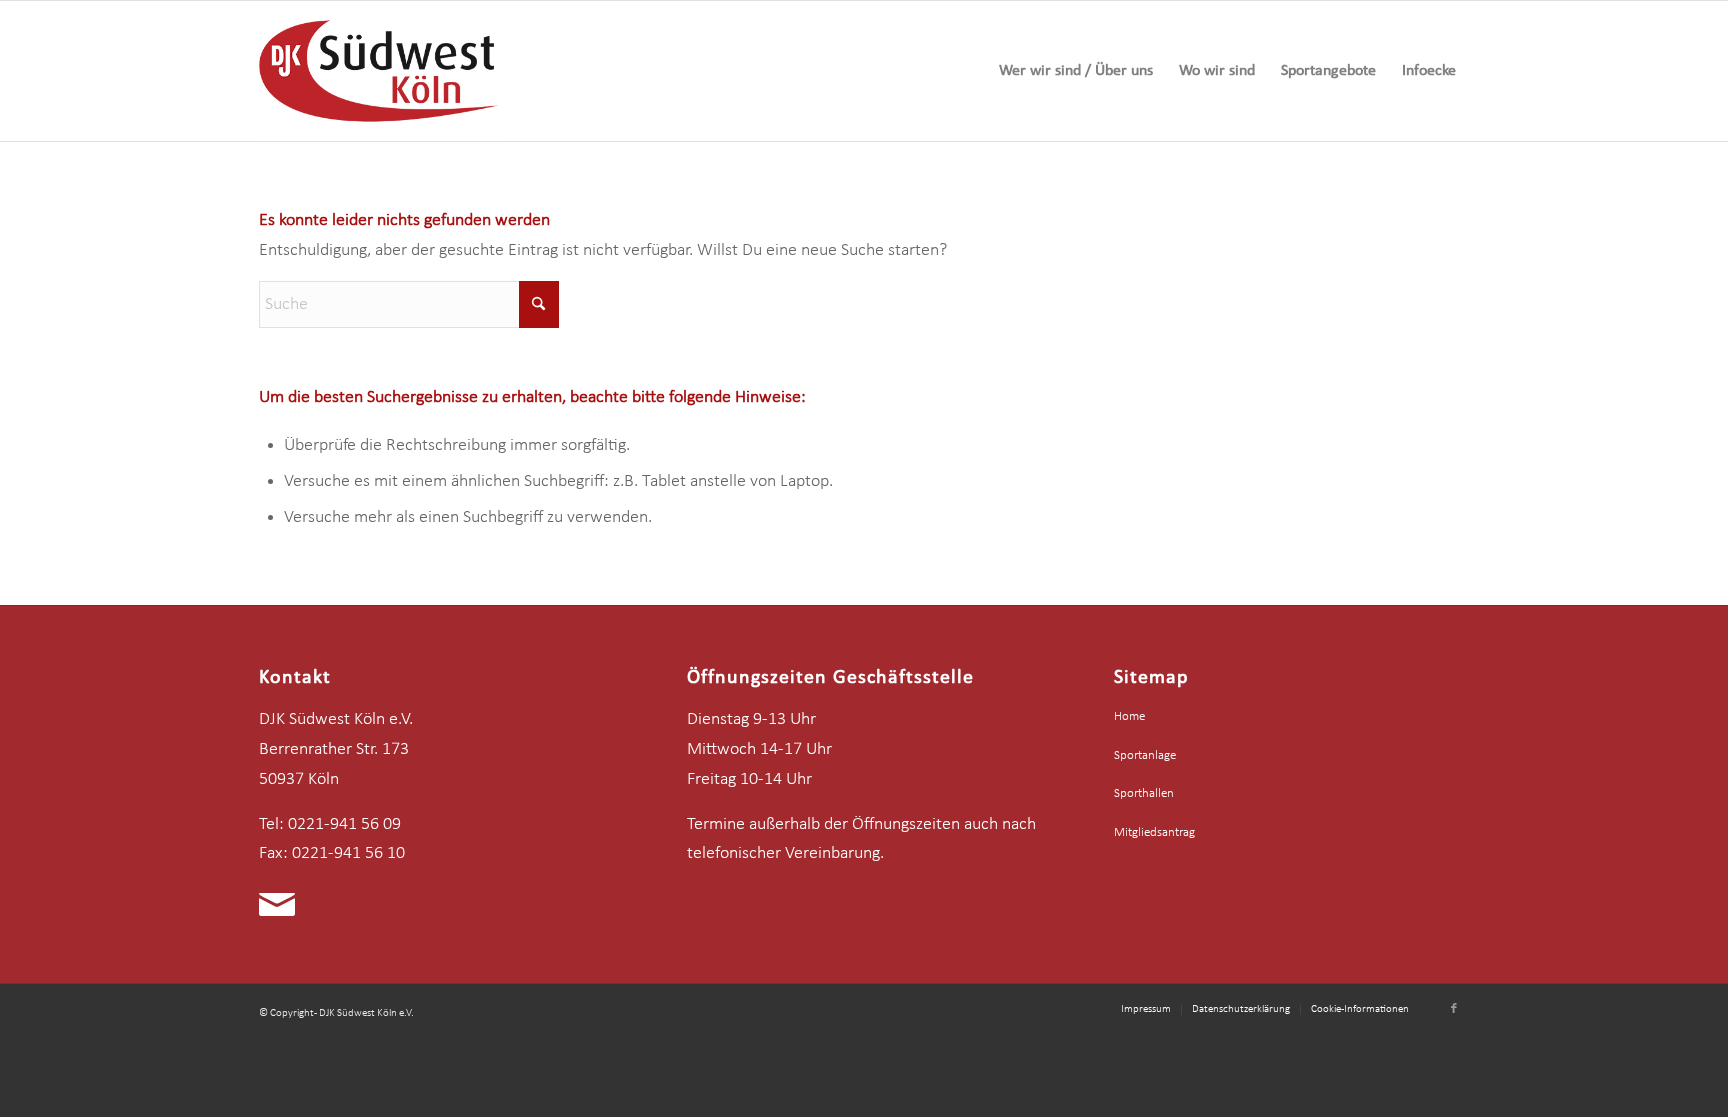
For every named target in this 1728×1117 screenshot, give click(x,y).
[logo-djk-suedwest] (378, 71)
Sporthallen (1144, 793)
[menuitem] (1076, 71)
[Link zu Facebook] (1454, 1009)
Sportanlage (1145, 755)
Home (1129, 716)
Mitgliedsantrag (1154, 832)
